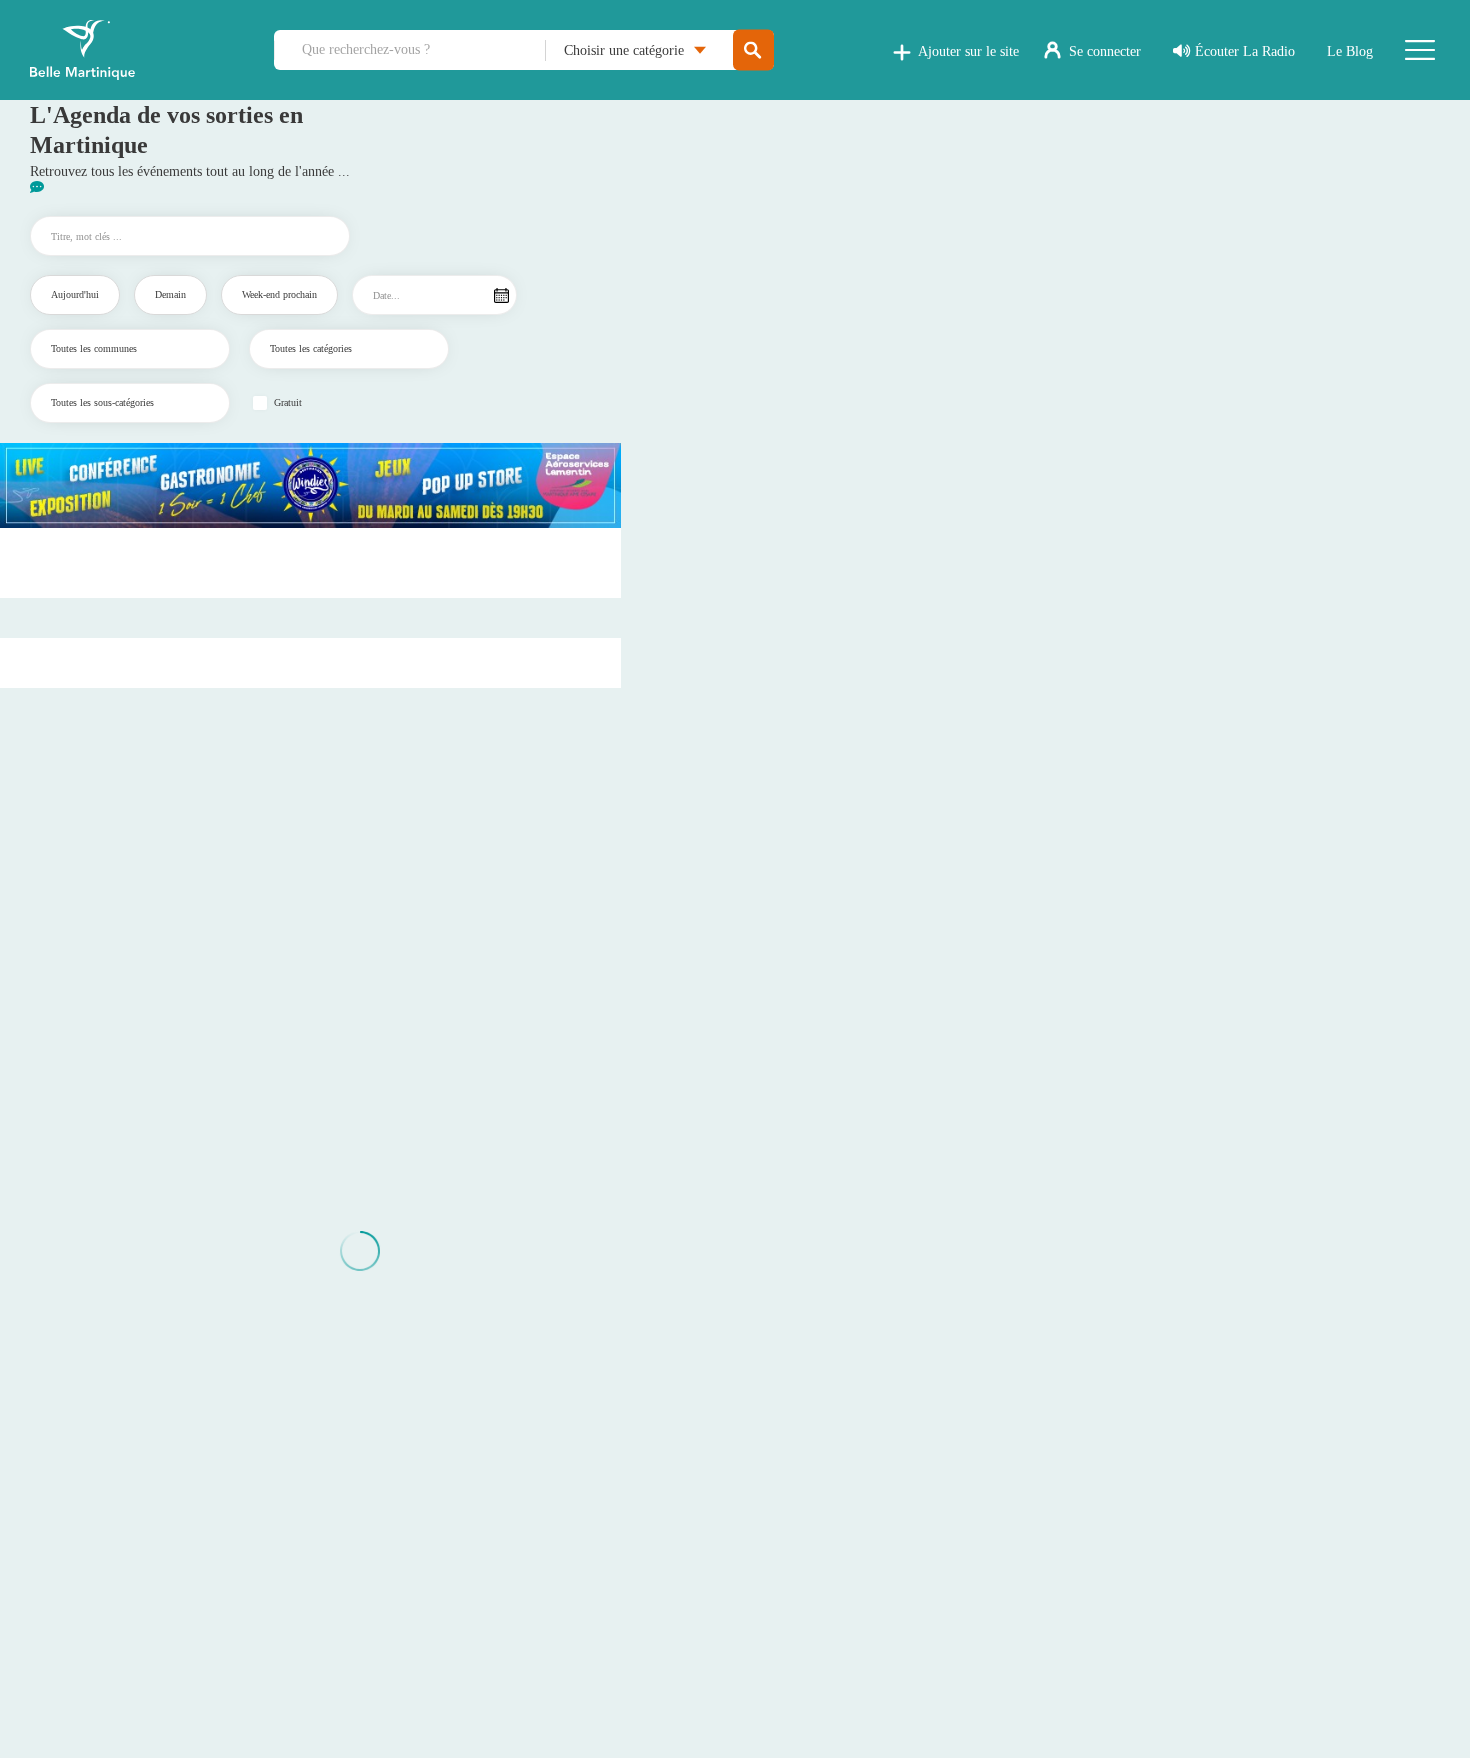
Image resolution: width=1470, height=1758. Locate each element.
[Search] (753, 50)
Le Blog (1350, 51)
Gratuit (288, 403)
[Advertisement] (311, 563)
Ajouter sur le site (968, 51)
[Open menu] (1420, 50)
